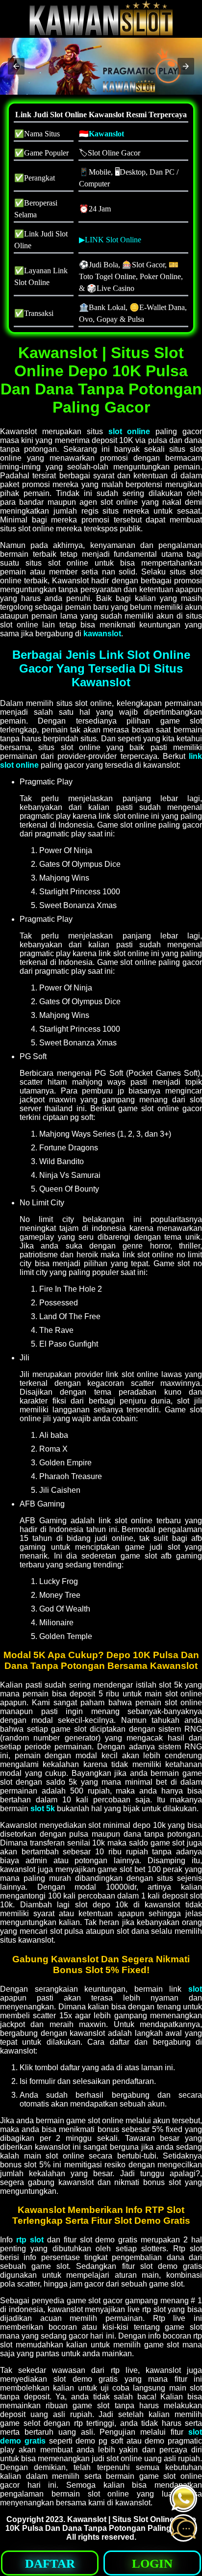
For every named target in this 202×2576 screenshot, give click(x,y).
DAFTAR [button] (50, 2563)
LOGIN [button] (152, 2563)
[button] (16, 66)
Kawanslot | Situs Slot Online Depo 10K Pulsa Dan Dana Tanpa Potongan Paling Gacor (101, 2524)
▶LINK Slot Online (110, 240)
